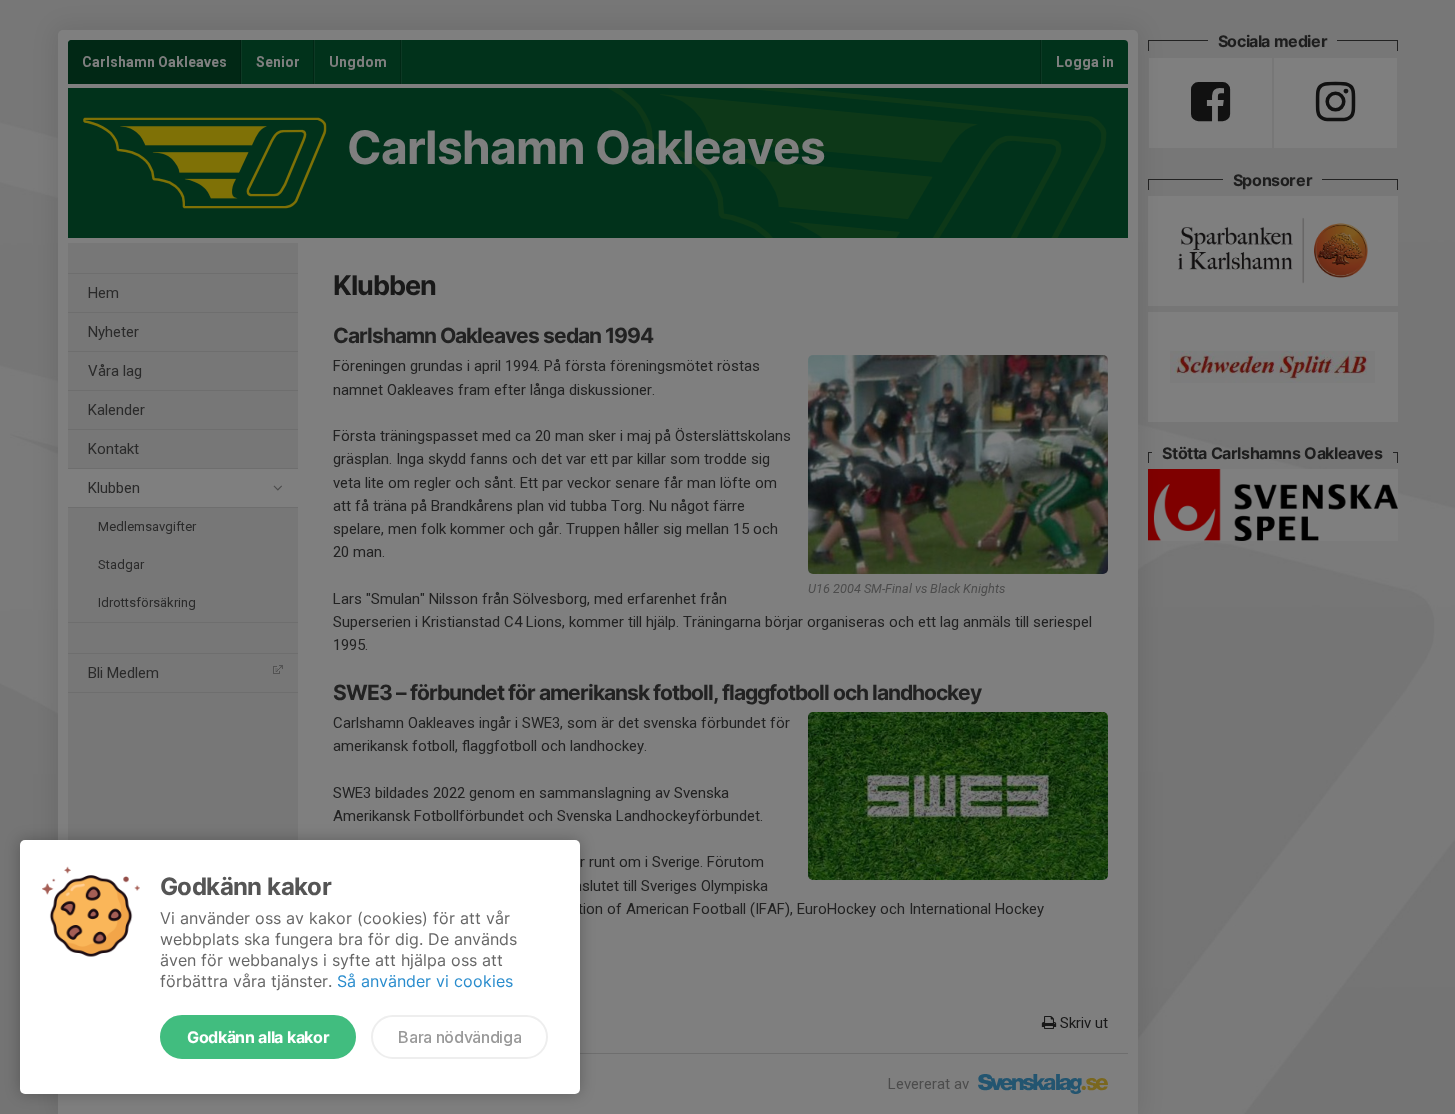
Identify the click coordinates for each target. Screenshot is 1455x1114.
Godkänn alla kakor (258, 1037)
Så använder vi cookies (425, 981)
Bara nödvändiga (459, 1037)
